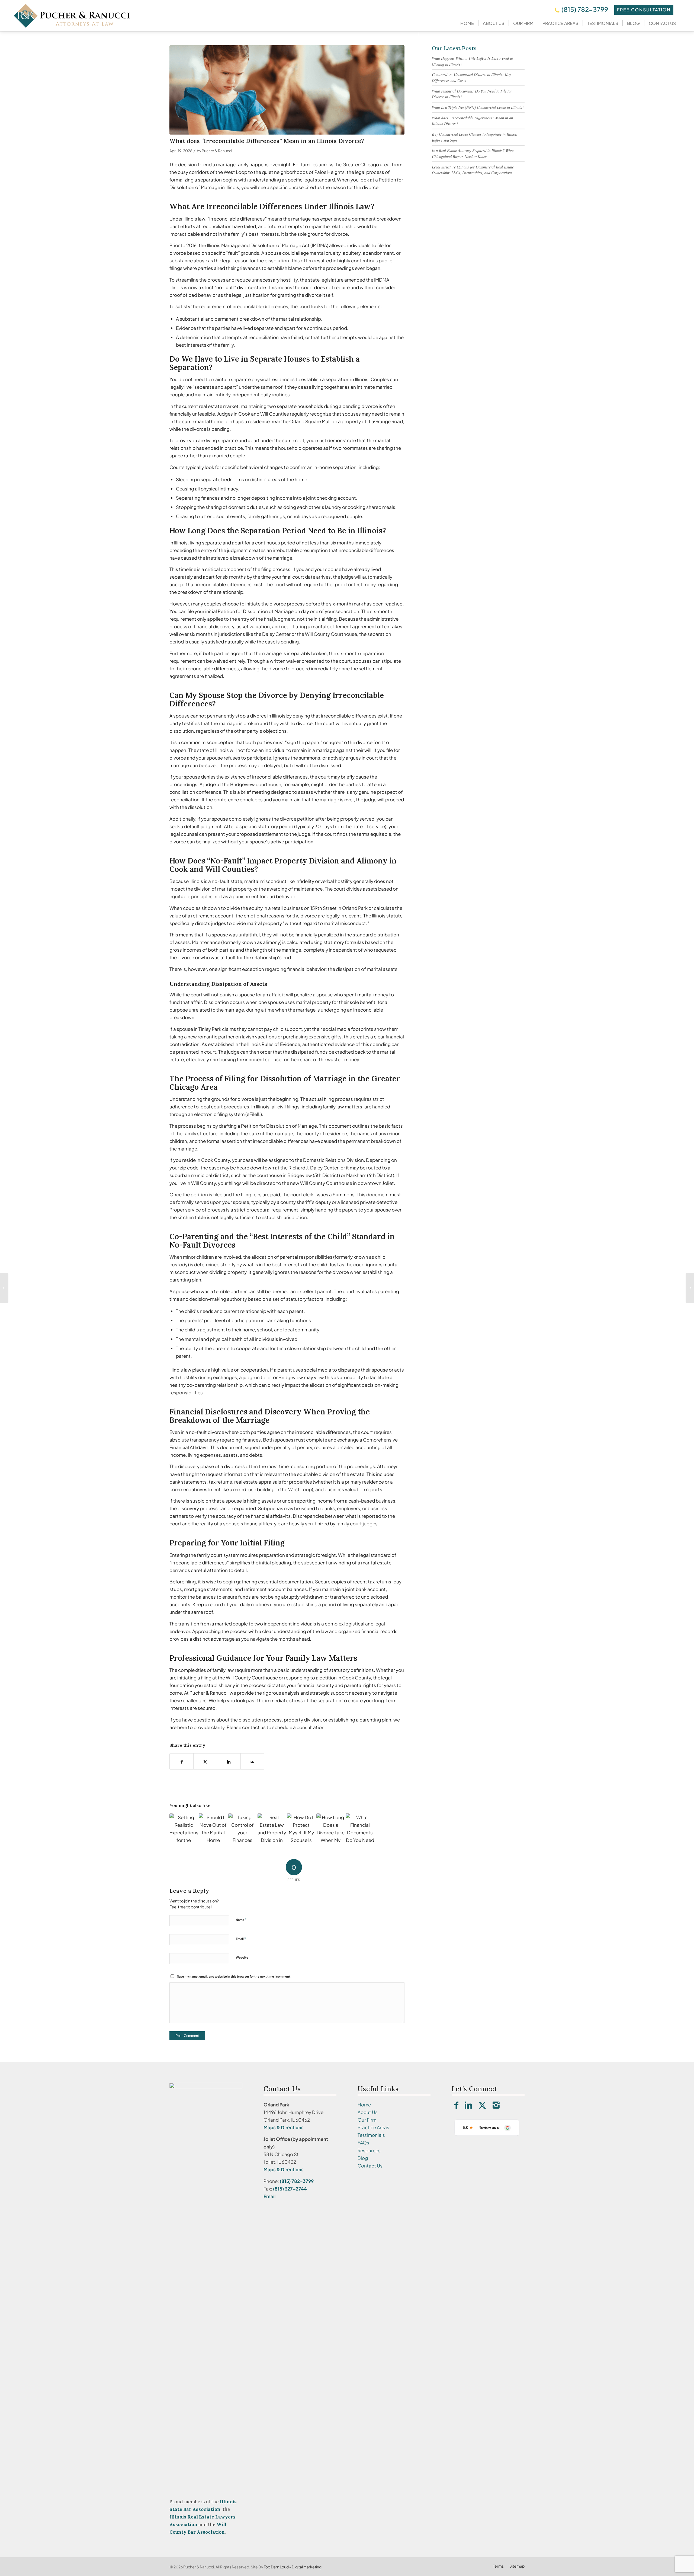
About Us (368, 2112)
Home (364, 2105)
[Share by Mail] (252, 1761)
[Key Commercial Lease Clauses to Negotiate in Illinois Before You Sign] (4, 1288)
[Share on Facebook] (181, 1761)
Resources (369, 2150)
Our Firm (367, 2120)
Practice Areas (373, 2127)
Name (241, 1920)
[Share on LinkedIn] (229, 1761)
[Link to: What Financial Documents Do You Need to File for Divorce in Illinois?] (360, 1828)
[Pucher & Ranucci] (72, 16)
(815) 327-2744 (290, 2189)
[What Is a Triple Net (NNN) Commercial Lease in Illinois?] (690, 1288)
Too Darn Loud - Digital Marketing (293, 2567)
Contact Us (370, 2166)
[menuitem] (467, 23)
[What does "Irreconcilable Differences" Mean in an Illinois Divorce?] (287, 90)
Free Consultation (644, 10)
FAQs (363, 2143)
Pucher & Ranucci (217, 151)
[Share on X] (205, 1761)
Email (241, 1939)
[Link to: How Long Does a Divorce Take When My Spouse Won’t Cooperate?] (331, 1828)
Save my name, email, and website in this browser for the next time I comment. (234, 1976)
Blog (363, 2158)
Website (242, 1957)
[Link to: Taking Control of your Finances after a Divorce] (242, 1828)
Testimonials (371, 2135)
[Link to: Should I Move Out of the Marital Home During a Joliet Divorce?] (213, 1828)
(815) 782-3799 (585, 9)
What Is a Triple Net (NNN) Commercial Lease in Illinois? (478, 107)
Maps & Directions (284, 2127)
